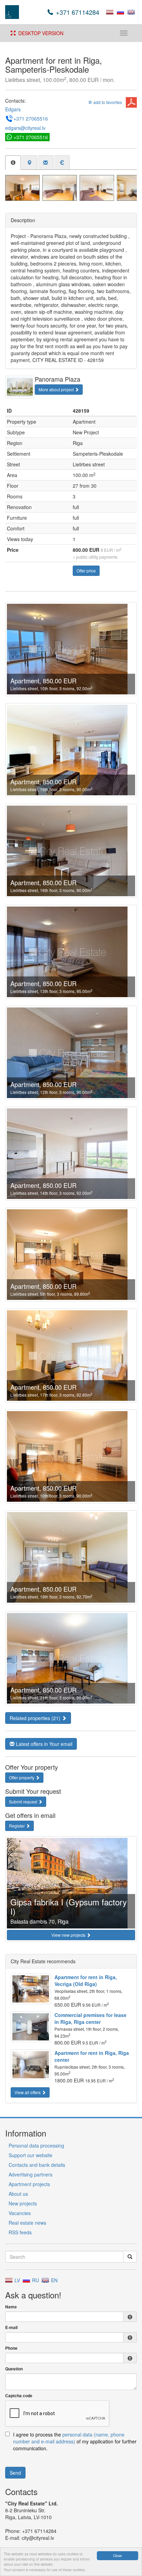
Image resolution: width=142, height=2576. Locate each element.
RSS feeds (20, 2232)
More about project (57, 389)
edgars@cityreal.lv (25, 128)
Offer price (86, 571)
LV (17, 2280)
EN (54, 2280)
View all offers (28, 2092)
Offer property (22, 1777)
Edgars (13, 109)
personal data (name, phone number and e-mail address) (69, 2438)
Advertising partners (31, 2174)
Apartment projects (29, 2184)
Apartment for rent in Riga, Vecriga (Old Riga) (86, 1980)
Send (15, 2473)
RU (35, 2280)
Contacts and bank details (37, 2165)
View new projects (69, 1935)
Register (17, 1826)
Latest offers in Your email (43, 1744)
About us (18, 2194)
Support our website (31, 2155)
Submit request (24, 1802)
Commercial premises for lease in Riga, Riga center (90, 2018)
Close (118, 2556)
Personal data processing (36, 2145)
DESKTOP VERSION (39, 33)
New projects (23, 2203)
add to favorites (107, 102)
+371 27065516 (31, 118)
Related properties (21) (36, 1718)
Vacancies (20, 2213)
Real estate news (27, 2223)
